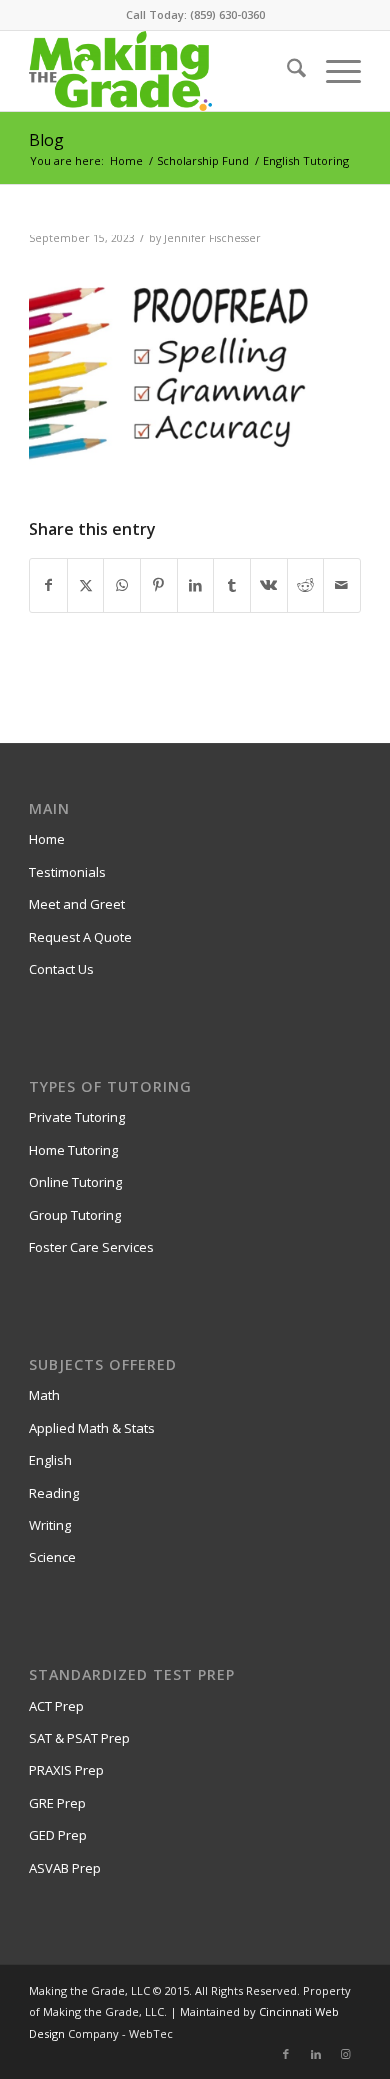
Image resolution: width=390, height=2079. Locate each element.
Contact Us (61, 969)
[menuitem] (286, 71)
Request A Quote (80, 937)
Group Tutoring (75, 1215)
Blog (46, 140)
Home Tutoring (73, 1150)
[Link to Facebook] (286, 2054)
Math (44, 1395)
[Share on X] (86, 585)
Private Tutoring (77, 1117)
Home (47, 839)
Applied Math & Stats (92, 1428)
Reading (54, 1493)
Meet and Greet (77, 904)
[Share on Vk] (269, 585)
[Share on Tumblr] (232, 585)
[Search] (286, 71)
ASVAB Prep (65, 1868)
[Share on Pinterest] (159, 585)
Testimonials (67, 872)
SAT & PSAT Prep (79, 1738)
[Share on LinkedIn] (196, 585)
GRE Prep (57, 1803)
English (50, 1460)
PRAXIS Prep (66, 1770)
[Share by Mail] (342, 585)
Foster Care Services (91, 1247)
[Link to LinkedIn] (316, 2054)
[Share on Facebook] (48, 585)
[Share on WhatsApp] (122, 585)
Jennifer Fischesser (212, 238)
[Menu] (333, 71)
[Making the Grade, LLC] (161, 71)
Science (52, 1557)
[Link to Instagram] (346, 2054)
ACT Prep (56, 1706)
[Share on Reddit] (306, 585)
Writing (50, 1525)
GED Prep (58, 1835)
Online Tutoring (75, 1182)
